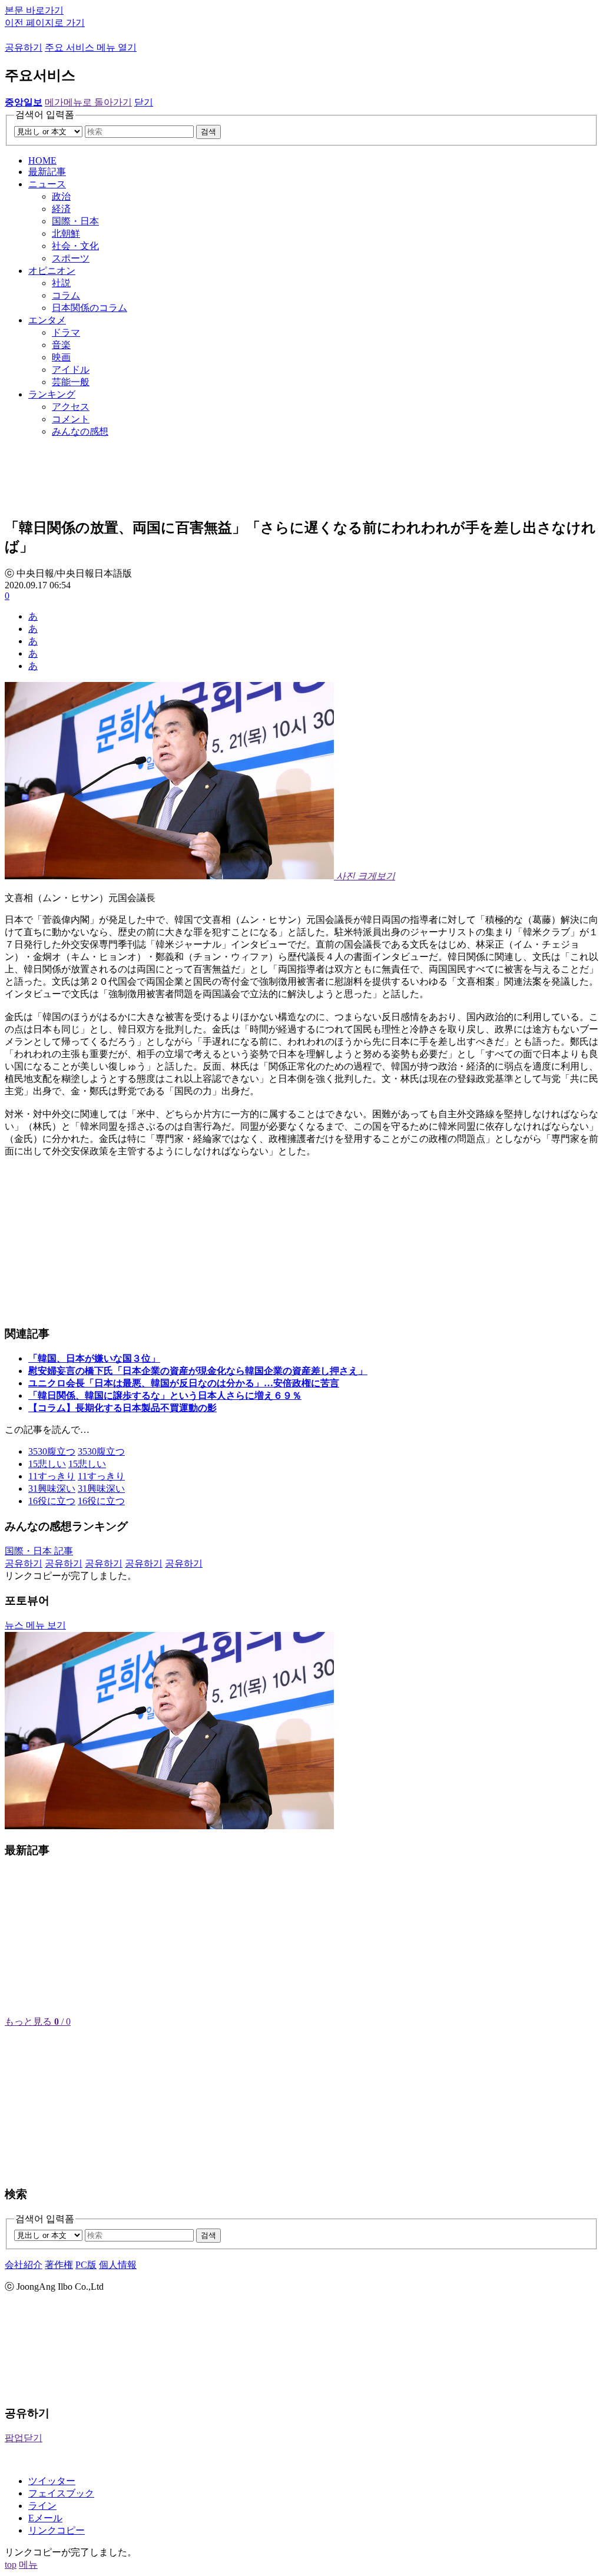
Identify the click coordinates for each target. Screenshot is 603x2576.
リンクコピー (57, 2530)
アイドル (71, 370)
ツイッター (52, 2481)
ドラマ (66, 332)
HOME (42, 160)
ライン (42, 2506)
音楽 (61, 345)
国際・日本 (75, 221)
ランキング (52, 394)
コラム (66, 295)
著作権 (59, 2265)
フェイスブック (61, 2493)
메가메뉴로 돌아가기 (88, 102)
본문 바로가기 (34, 10)
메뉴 (28, 2565)
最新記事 (47, 172)
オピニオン (52, 271)
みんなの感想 (80, 431)
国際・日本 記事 (39, 1551)
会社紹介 (24, 2265)
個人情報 (118, 2265)
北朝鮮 (66, 234)
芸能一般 (71, 382)
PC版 (86, 2265)
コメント (71, 419)
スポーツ (71, 258)
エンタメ (47, 320)
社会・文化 (75, 246)
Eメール (45, 2518)
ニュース (47, 184)
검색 (208, 132)
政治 (61, 196)
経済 (61, 209)
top (11, 2565)
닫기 (144, 102)
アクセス (71, 407)
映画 (61, 357)
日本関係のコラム (90, 308)
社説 (61, 283)
